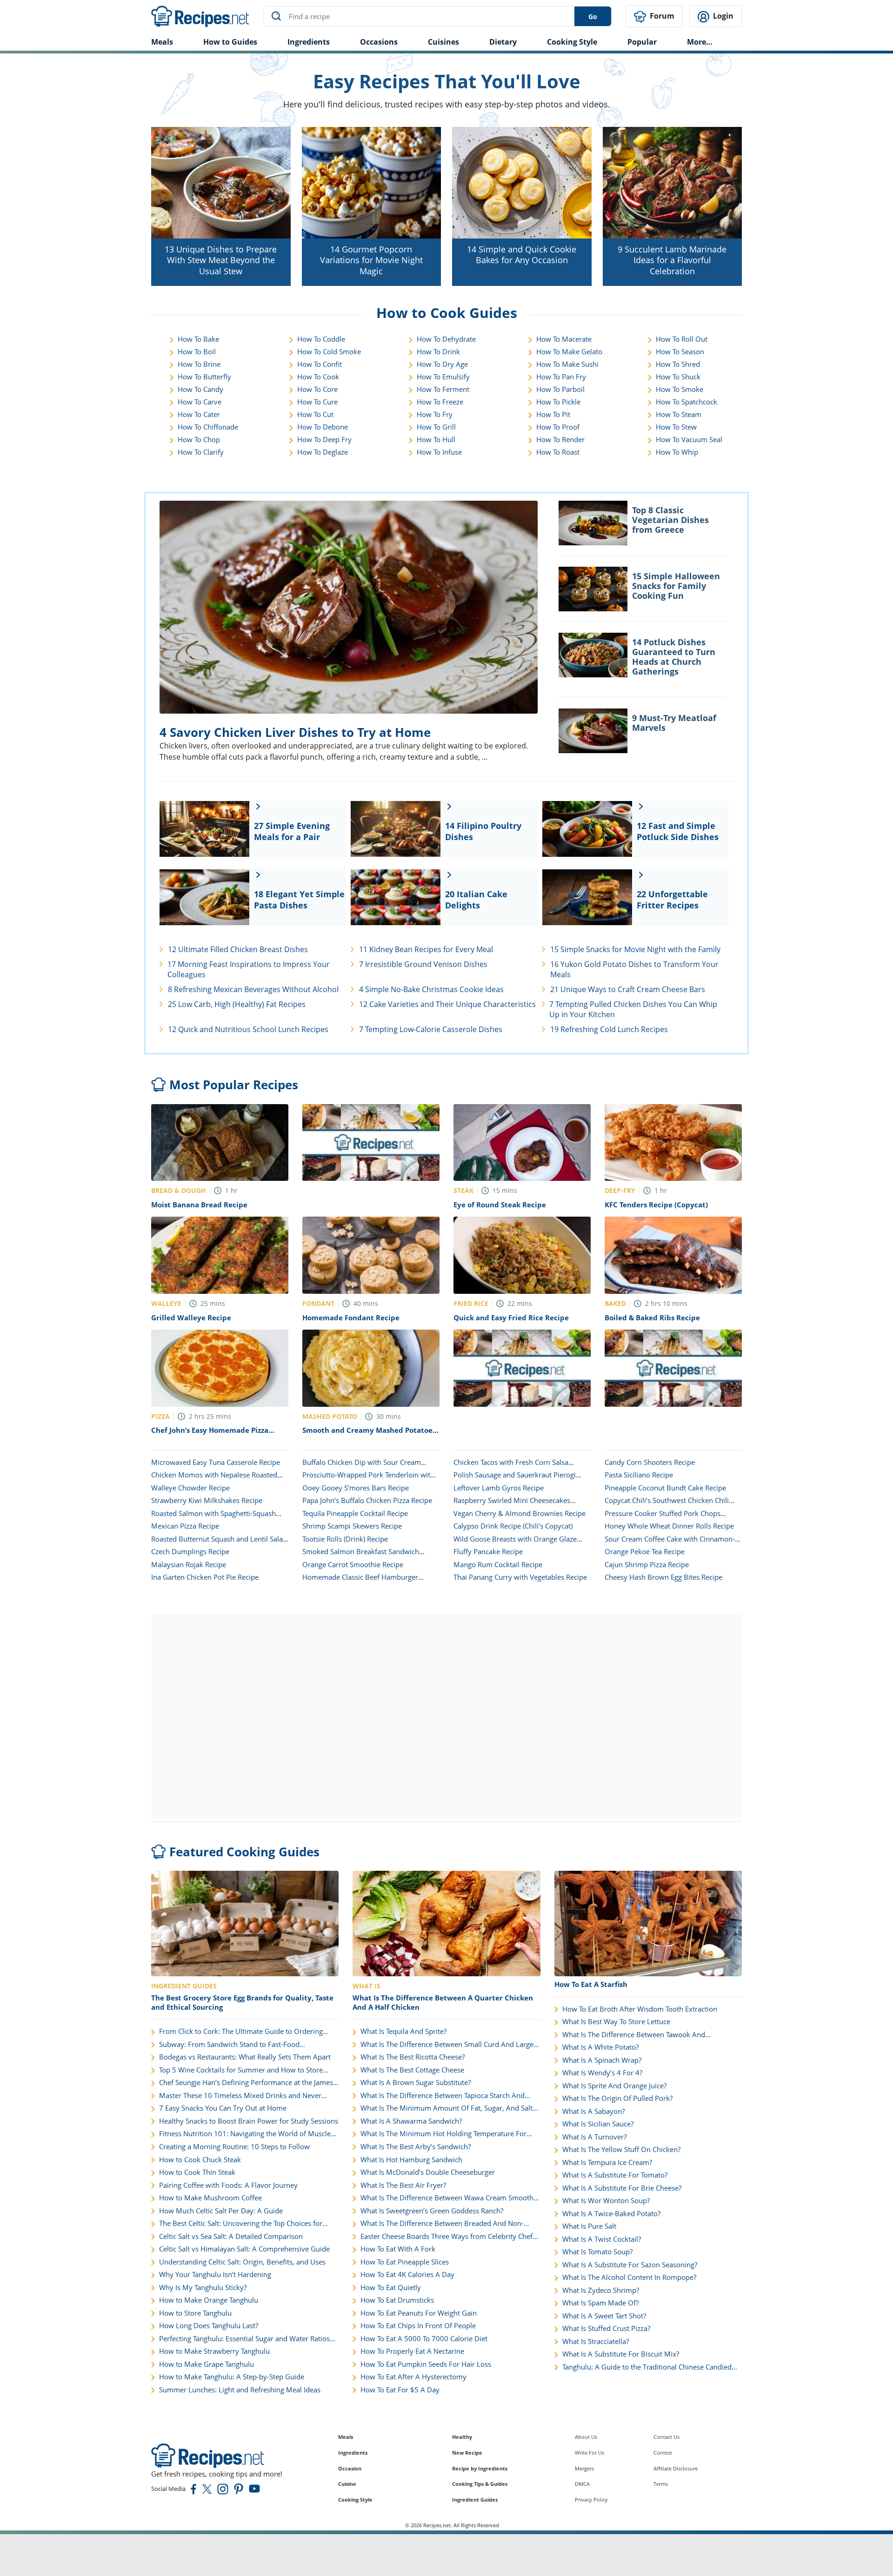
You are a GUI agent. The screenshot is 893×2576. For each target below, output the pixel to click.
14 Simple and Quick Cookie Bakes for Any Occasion (522, 255)
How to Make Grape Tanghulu (207, 2364)
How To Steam (679, 414)
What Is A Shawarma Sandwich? (411, 2121)
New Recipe (467, 2453)
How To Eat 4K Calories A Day (407, 2275)
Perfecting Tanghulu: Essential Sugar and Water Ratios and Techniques (244, 2339)
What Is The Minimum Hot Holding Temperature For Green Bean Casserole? (443, 2134)
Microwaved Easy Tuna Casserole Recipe (216, 1462)
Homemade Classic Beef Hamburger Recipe (360, 1582)
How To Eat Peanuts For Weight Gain (419, 2313)
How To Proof (558, 427)
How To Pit (553, 414)
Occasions (379, 42)
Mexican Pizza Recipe (185, 1526)
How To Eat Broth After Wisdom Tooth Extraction (640, 2009)
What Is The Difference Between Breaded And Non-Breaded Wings (442, 2224)
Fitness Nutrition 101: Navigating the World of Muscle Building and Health (245, 2134)
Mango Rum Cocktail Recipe (498, 1564)
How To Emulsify (443, 377)
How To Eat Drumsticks (397, 2300)
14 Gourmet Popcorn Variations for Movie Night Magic (371, 260)
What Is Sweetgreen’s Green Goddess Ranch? (432, 2211)
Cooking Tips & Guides (480, 2484)
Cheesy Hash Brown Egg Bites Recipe (663, 1577)
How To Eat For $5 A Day (400, 2390)
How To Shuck (678, 377)
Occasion (350, 2468)
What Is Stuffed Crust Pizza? (606, 2328)
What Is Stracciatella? (596, 2341)
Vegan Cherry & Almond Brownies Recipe (520, 1513)
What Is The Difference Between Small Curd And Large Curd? (447, 2045)
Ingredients (309, 42)
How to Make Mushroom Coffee (210, 2198)
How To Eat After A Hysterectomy (413, 2377)
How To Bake (198, 339)
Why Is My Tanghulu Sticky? (203, 2288)
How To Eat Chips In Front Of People (418, 2326)
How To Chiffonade (208, 427)
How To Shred (678, 364)
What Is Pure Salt (589, 2226)
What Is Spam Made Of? (600, 2303)
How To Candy (200, 389)
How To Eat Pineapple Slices (405, 2262)
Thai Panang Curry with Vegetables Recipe (520, 1577)
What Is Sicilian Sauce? (598, 2124)
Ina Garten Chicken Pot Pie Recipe (205, 1577)
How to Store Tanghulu (195, 2313)
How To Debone (323, 427)
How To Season (680, 351)
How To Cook (318, 377)
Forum (661, 16)
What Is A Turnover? (594, 2137)
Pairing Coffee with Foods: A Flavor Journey (228, 2185)
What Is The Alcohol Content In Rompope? (629, 2277)
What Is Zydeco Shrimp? (601, 2290)
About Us (586, 2437)
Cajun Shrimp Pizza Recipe (647, 1564)
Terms (661, 2484)
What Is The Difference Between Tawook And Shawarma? (634, 2035)
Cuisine (347, 2484)
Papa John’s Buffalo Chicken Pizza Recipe (367, 1500)
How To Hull (436, 439)
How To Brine (199, 364)
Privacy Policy (591, 2500)
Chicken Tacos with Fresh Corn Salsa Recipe (511, 1467)
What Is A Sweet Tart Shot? (604, 2316)
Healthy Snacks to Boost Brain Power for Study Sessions (249, 2121)
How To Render (560, 439)
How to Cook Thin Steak (197, 2172)
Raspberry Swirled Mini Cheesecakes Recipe (512, 1505)
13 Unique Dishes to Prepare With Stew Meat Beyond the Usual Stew (221, 260)
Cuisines (443, 42)
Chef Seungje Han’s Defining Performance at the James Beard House (246, 2083)
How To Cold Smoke (329, 351)
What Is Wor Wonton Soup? (606, 2201)
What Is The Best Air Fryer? (403, 2185)
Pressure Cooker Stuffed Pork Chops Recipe (663, 1518)
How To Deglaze (323, 452)
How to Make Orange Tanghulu (209, 2300)
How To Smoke (680, 389)
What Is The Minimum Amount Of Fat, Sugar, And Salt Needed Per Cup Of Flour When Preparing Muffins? (446, 2108)
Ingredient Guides (475, 2500)
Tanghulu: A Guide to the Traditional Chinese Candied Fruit (647, 2367)
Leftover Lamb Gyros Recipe (499, 1488)
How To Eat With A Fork (398, 2249)
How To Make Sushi (567, 364)
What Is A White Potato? (600, 2047)
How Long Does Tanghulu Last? (209, 2326)
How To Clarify (201, 452)
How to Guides (230, 42)
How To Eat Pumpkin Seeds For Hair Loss (426, 2364)
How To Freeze (440, 402)
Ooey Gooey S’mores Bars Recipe (356, 1488)
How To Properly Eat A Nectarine (412, 2351)
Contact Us (666, 2437)
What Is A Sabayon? (593, 2111)
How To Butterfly (204, 377)
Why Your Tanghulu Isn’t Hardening (215, 2275)
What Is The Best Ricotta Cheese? (413, 2057)
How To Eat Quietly (391, 2288)
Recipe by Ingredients (480, 2468)
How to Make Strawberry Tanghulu (214, 2351)
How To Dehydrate (446, 339)
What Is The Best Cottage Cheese (412, 2070)
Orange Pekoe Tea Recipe (645, 1551)
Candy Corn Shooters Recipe (650, 1462)
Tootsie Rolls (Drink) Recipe (345, 1539)
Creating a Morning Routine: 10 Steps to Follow (234, 2147)
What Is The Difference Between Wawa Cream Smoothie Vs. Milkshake (450, 2198)
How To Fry (435, 414)
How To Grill (436, 427)
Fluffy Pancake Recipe (488, 1551)
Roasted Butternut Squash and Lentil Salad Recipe (219, 1543)
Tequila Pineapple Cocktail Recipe (355, 1513)
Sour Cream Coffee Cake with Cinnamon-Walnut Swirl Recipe (670, 1543)
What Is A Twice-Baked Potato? (611, 2214)
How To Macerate (564, 339)
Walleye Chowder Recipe (190, 1488)
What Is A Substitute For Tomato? (615, 2175)
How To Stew (676, 427)
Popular (642, 42)
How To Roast (558, 452)
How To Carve (200, 402)
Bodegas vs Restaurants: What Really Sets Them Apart (245, 2057)
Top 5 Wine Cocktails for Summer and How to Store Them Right (241, 2070)
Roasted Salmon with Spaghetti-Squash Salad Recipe (213, 1518)
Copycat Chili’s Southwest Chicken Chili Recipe (667, 1505)
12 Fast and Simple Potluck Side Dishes (678, 831)
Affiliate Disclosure (676, 2468)
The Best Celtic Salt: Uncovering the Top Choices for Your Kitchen (241, 2224)
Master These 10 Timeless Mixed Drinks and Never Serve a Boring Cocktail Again (240, 2096)
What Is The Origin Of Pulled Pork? (617, 2098)
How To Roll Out (682, 339)
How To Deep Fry (324, 439)
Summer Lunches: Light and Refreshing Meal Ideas (240, 2390)
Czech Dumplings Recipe (190, 1551)
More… (700, 42)
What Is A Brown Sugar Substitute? (416, 2083)
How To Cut (315, 414)
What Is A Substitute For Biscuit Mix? (621, 2354)
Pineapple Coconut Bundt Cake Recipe (665, 1488)
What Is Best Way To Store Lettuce (616, 2022)
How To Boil (197, 351)
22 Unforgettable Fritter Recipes (672, 900)
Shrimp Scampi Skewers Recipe (352, 1526)
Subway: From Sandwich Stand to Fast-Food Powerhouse (229, 2045)
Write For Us (590, 2453)
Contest (663, 2453)
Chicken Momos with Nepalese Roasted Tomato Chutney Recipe (214, 1479)
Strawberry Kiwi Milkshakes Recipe (207, 1500)
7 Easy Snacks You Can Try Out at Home (223, 2108)
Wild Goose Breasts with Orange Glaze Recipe (515, 1543)
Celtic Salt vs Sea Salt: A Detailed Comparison (231, 2236)
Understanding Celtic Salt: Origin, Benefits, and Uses (242, 2262)
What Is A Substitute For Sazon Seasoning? (630, 2265)
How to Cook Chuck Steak (200, 2160)
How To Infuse (439, 452)
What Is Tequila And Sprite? (403, 2031)
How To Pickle (558, 402)
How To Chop (199, 439)
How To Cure (317, 402)
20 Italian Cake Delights (476, 900)
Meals (346, 2437)
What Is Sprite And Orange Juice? (614, 2086)
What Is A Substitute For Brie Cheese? (622, 2188)
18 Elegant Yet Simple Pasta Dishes (299, 900)
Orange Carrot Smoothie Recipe (353, 1564)
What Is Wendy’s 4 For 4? (602, 2073)
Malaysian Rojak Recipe (189, 1564)
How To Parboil (560, 389)
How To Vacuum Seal (689, 439)
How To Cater (199, 414)
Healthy (462, 2437)
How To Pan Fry (561, 377)
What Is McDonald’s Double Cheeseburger (428, 2172)
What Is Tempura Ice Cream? (607, 2162)
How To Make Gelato (569, 351)
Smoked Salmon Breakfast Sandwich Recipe (361, 1556)
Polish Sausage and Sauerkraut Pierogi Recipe (515, 1479)
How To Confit (320, 364)
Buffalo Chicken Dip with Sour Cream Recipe (362, 1467)
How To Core (317, 389)
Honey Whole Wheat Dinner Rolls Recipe (669, 1526)
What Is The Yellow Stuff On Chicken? (621, 2149)
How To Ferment (443, 389)
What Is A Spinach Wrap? (602, 2060)
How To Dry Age (442, 364)
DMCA (582, 2484)
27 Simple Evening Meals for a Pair (292, 831)
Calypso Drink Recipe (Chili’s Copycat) (513, 1526)
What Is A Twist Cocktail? (602, 2239)
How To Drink (438, 351)
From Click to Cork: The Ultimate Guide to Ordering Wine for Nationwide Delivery (241, 2032)
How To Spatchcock (686, 402)
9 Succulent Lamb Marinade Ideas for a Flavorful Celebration (672, 260)
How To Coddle (321, 339)
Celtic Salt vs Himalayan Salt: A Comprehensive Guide (244, 2249)
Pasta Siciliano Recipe (639, 1475)
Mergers (584, 2468)
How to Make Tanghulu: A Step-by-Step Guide (232, 2377)
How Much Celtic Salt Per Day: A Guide (221, 2211)
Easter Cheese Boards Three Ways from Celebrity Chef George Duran (446, 2237)
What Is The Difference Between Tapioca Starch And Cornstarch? (443, 2096)
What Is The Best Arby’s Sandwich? (416, 2147)
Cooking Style (355, 2500)
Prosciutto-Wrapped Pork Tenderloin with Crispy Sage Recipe (368, 1479)
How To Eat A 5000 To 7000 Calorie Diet (424, 2339)
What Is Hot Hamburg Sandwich (411, 2160)
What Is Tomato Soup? (597, 2252)
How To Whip (677, 452)
